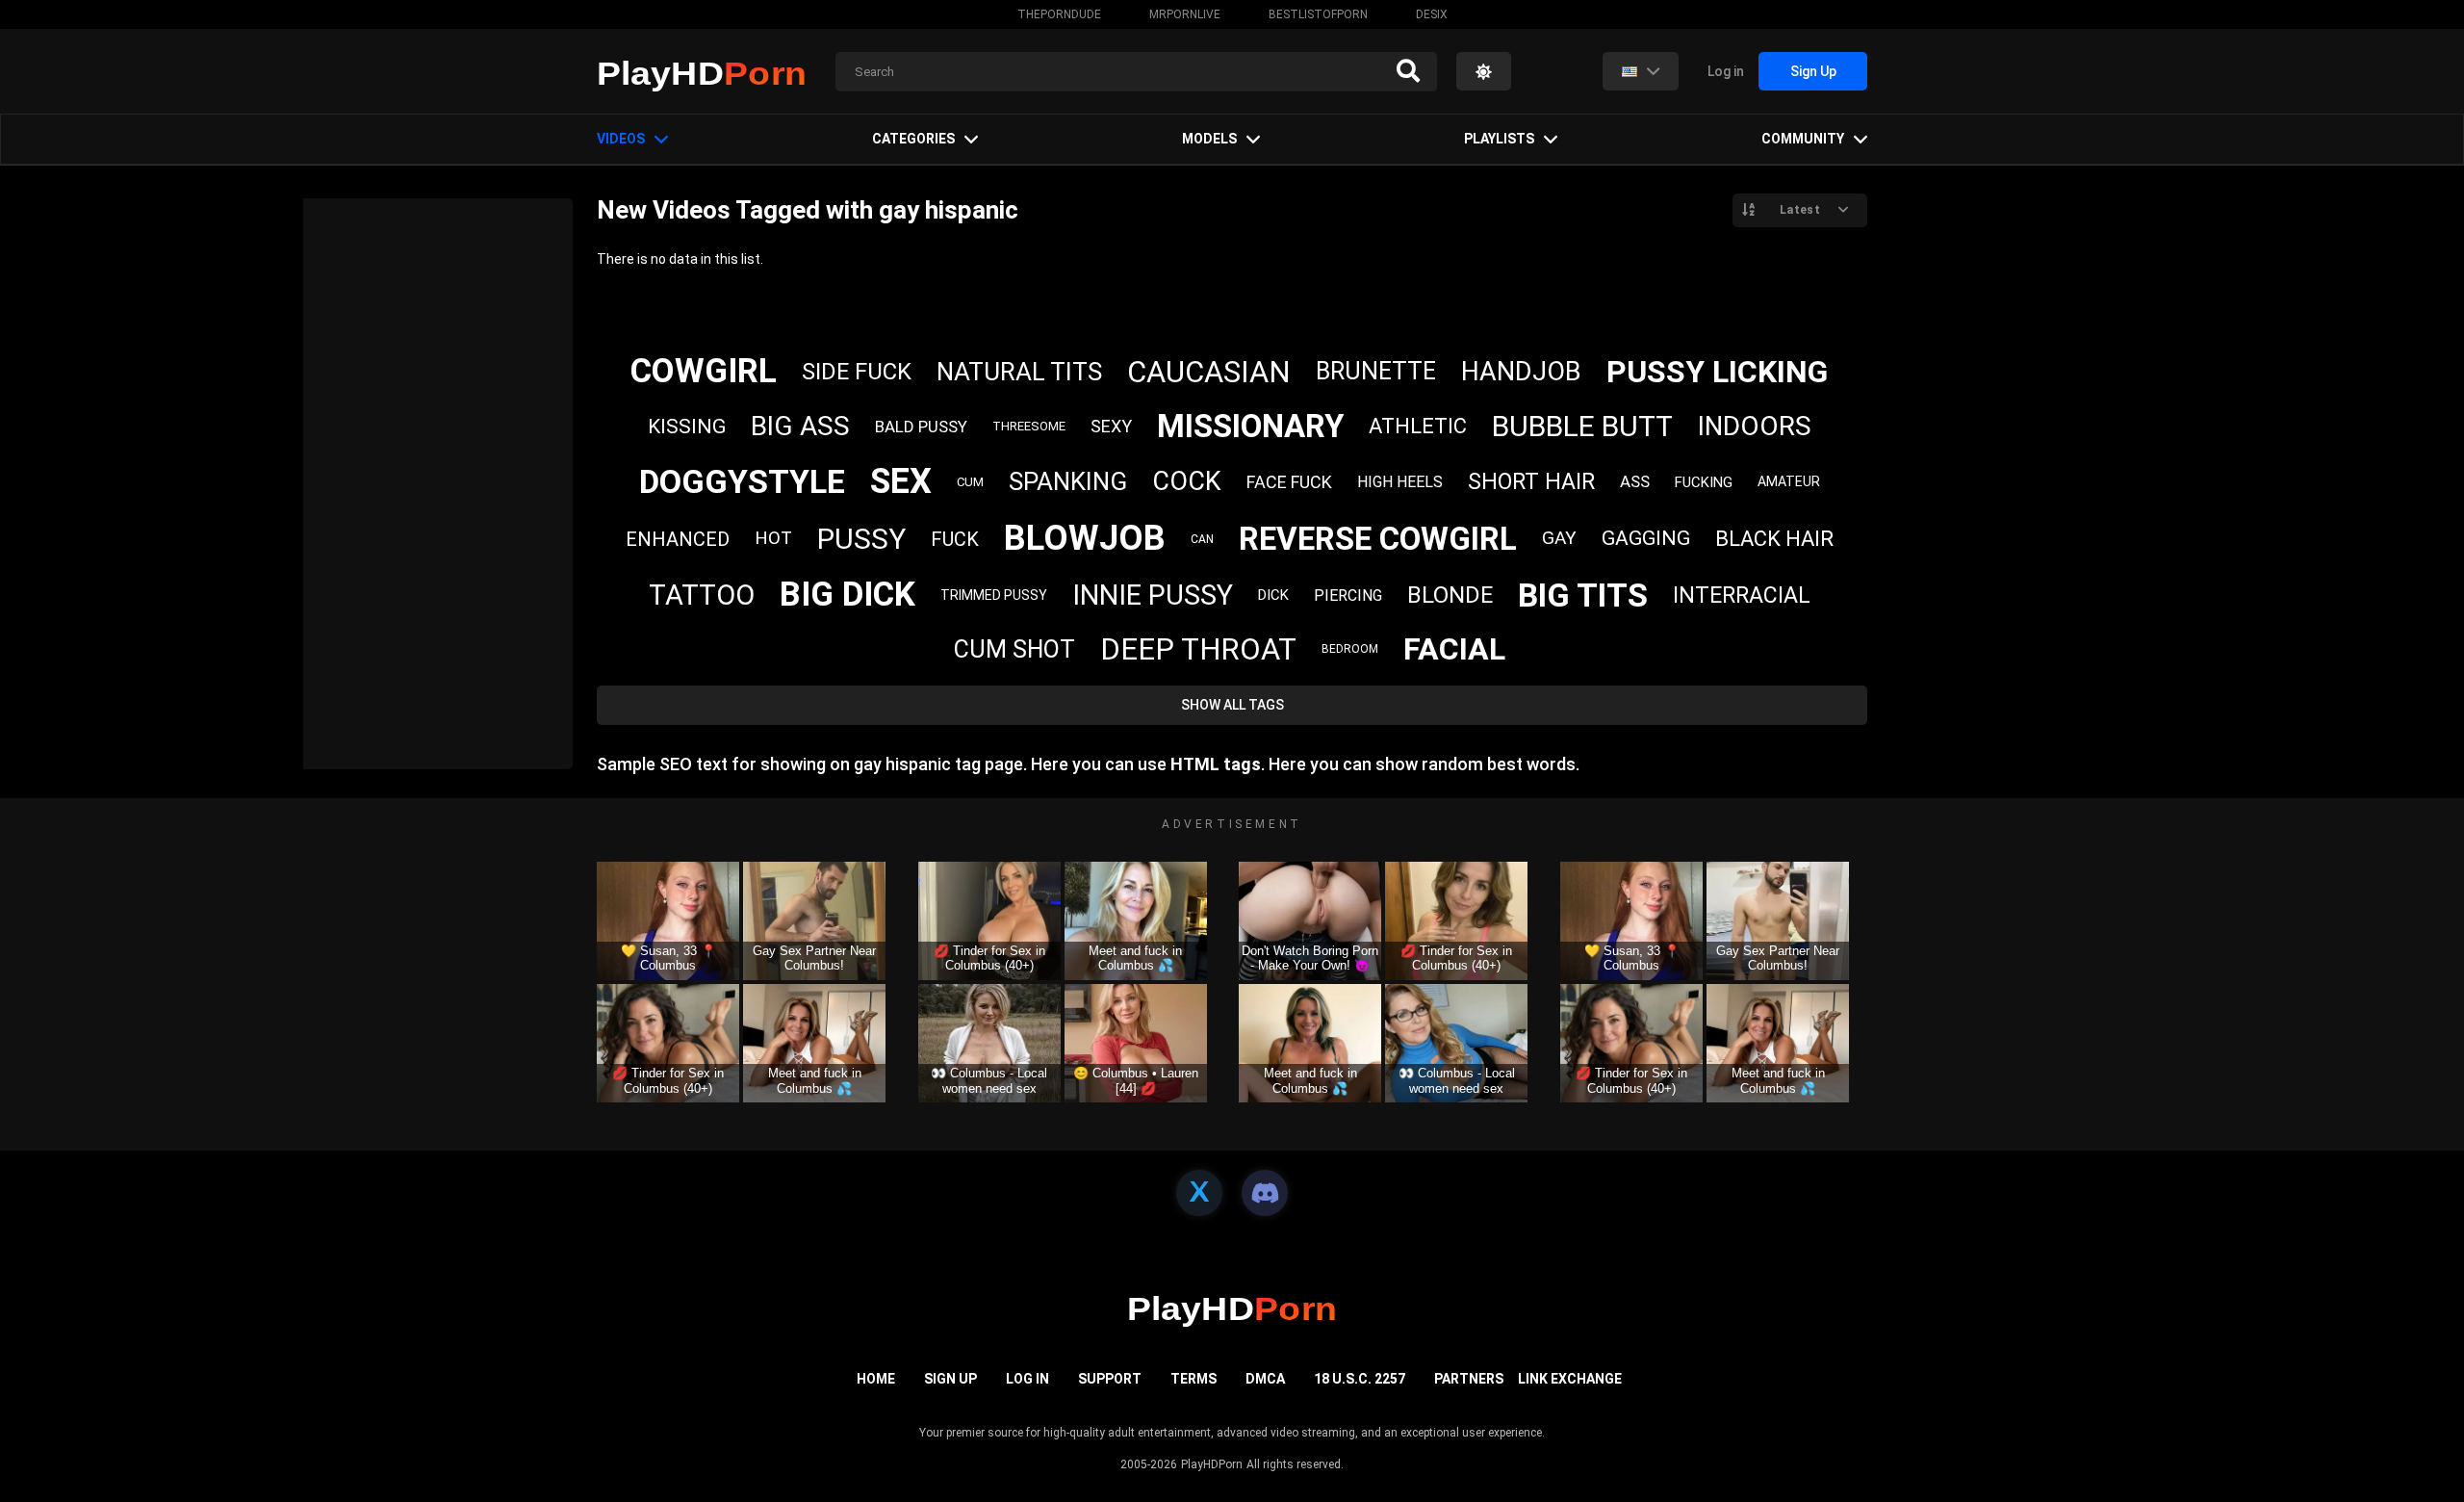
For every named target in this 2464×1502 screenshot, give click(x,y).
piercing (1348, 596)
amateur (1789, 481)
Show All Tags (1232, 705)
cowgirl (704, 371)
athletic (1418, 426)
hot (773, 538)
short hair (1531, 482)
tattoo (702, 595)
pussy (861, 539)
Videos (621, 139)
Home (876, 1379)
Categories (913, 139)
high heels (1400, 482)
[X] (1199, 1193)
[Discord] (1265, 1193)
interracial (1742, 596)
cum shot (1014, 649)
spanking (1068, 481)
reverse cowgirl (1378, 539)
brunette (1376, 371)
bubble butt (1582, 426)
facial (1454, 649)
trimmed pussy (994, 595)
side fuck (857, 372)
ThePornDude (1059, 14)
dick (1273, 595)
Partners (1469, 1379)
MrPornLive (1185, 14)
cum (970, 482)
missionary (1250, 426)
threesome (1029, 426)
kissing (687, 427)
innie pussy (1153, 595)
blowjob (1085, 538)
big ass (800, 426)
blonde (1450, 595)
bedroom (1350, 649)
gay (1559, 538)
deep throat (1198, 649)
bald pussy (921, 427)
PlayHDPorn (1212, 1464)
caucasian (1209, 372)
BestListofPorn (1318, 14)
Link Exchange (1570, 1379)
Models (1209, 139)
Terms (1193, 1379)
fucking (1704, 482)
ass (1635, 481)
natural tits (1019, 372)
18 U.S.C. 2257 (1360, 1379)
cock (1187, 481)
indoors (1755, 426)
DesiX (1432, 14)
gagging (1646, 538)
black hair (1774, 539)
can (1202, 539)
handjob (1521, 372)
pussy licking (1717, 372)
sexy (1111, 426)
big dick (847, 595)
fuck (955, 539)
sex (901, 481)
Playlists (1499, 139)
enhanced (678, 539)
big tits (1583, 595)
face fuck (1289, 482)
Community (1803, 139)
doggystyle (742, 481)
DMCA (1265, 1379)
